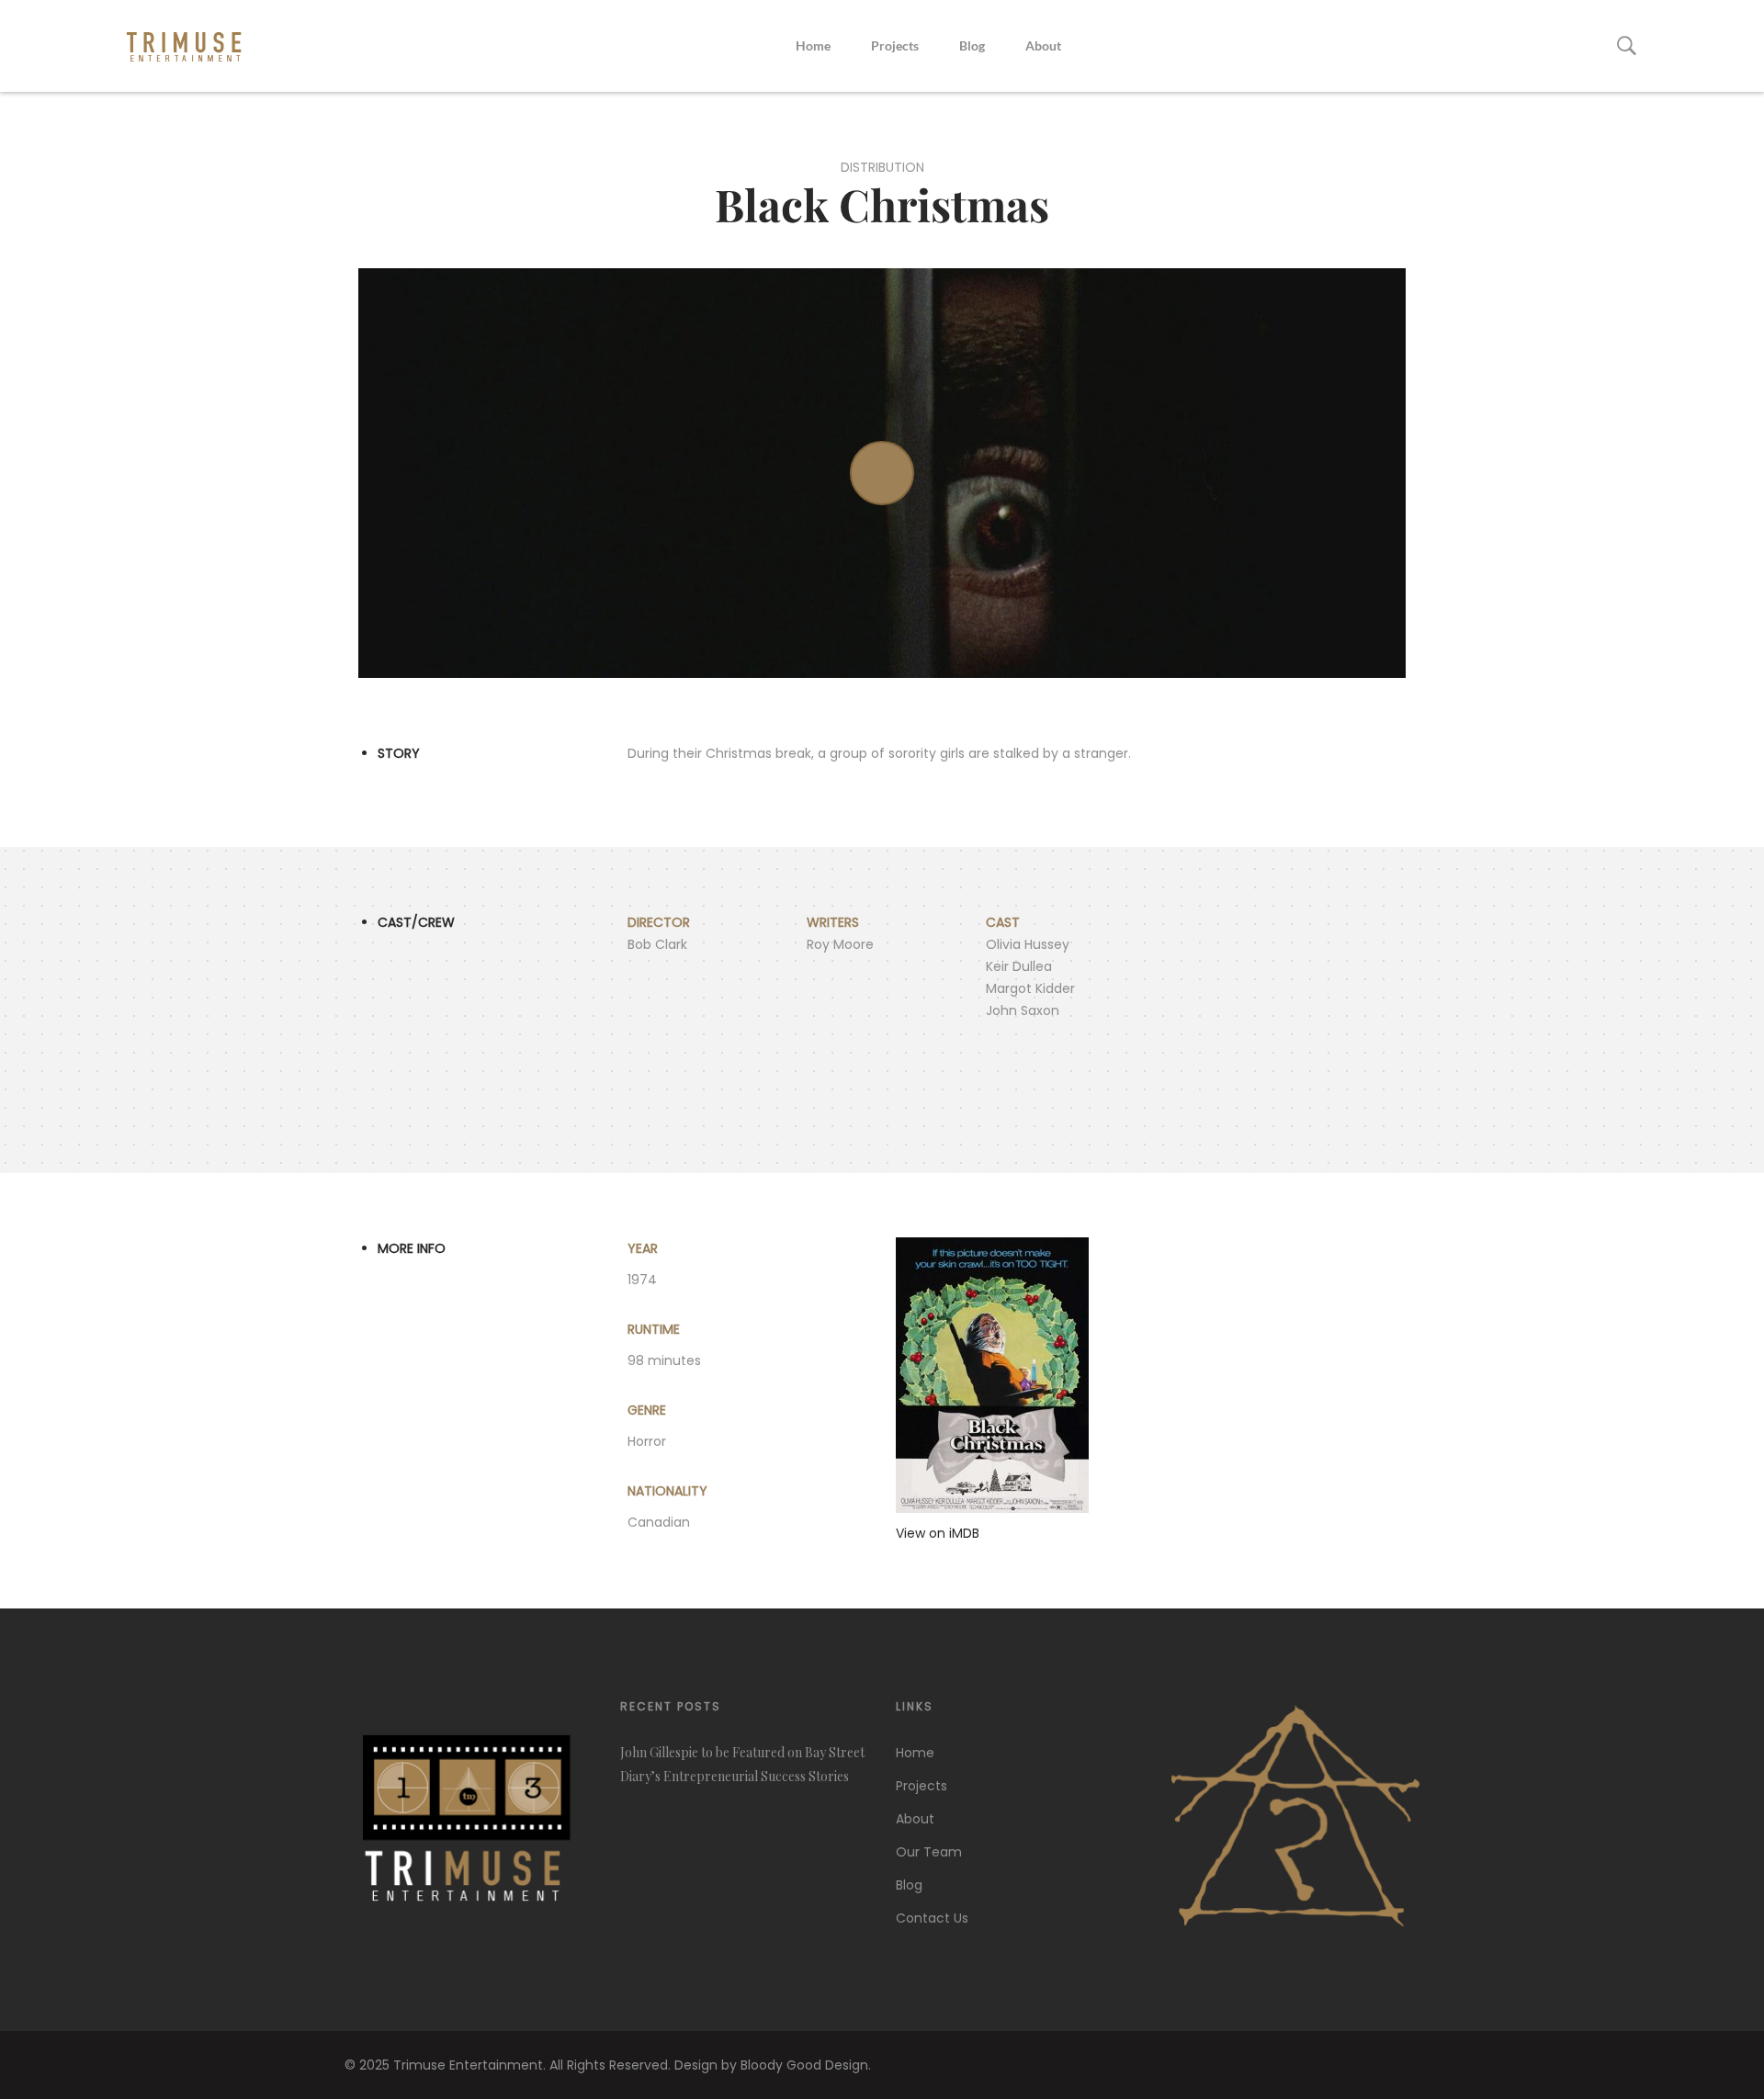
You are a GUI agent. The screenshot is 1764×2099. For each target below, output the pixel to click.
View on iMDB (938, 1533)
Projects (895, 45)
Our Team (929, 1852)
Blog (972, 45)
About (1043, 45)
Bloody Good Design (804, 2065)
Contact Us (932, 1918)
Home (813, 45)
